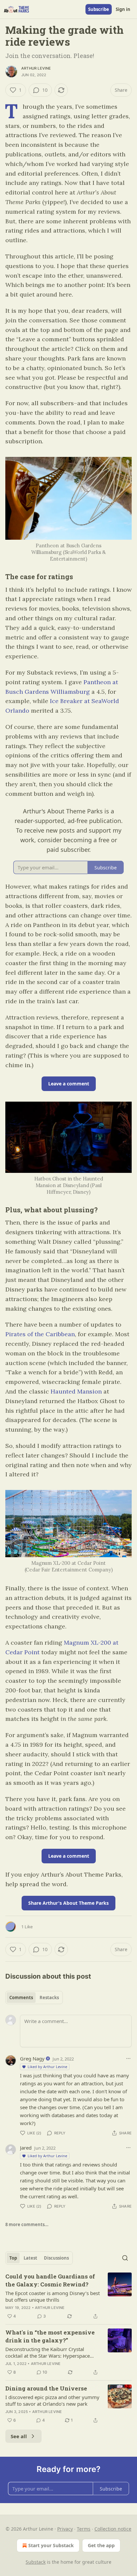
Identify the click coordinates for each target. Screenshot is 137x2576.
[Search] (125, 2258)
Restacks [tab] (49, 1998)
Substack (36, 2562)
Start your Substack (51, 2545)
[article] (68, 2296)
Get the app (101, 2545)
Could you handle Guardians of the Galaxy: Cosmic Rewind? (50, 2280)
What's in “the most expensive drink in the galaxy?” (50, 2336)
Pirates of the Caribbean (40, 1334)
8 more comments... (27, 2224)
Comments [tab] (21, 1998)
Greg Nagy (32, 2058)
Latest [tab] (30, 2258)
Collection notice (113, 2529)
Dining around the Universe (46, 2388)
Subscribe (99, 9)
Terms (84, 2529)
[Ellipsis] (128, 2058)
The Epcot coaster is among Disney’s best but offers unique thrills (53, 2296)
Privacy (65, 2529)
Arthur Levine (36, 68)
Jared (26, 2148)
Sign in (123, 9)
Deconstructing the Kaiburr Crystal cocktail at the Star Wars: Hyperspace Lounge (48, 2352)
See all (19, 2436)
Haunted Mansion (76, 1391)
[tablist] (34, 1998)
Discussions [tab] (56, 2258)
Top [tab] (13, 2258)
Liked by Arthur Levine (47, 2067)
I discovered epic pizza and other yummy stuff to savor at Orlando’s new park (52, 2400)
